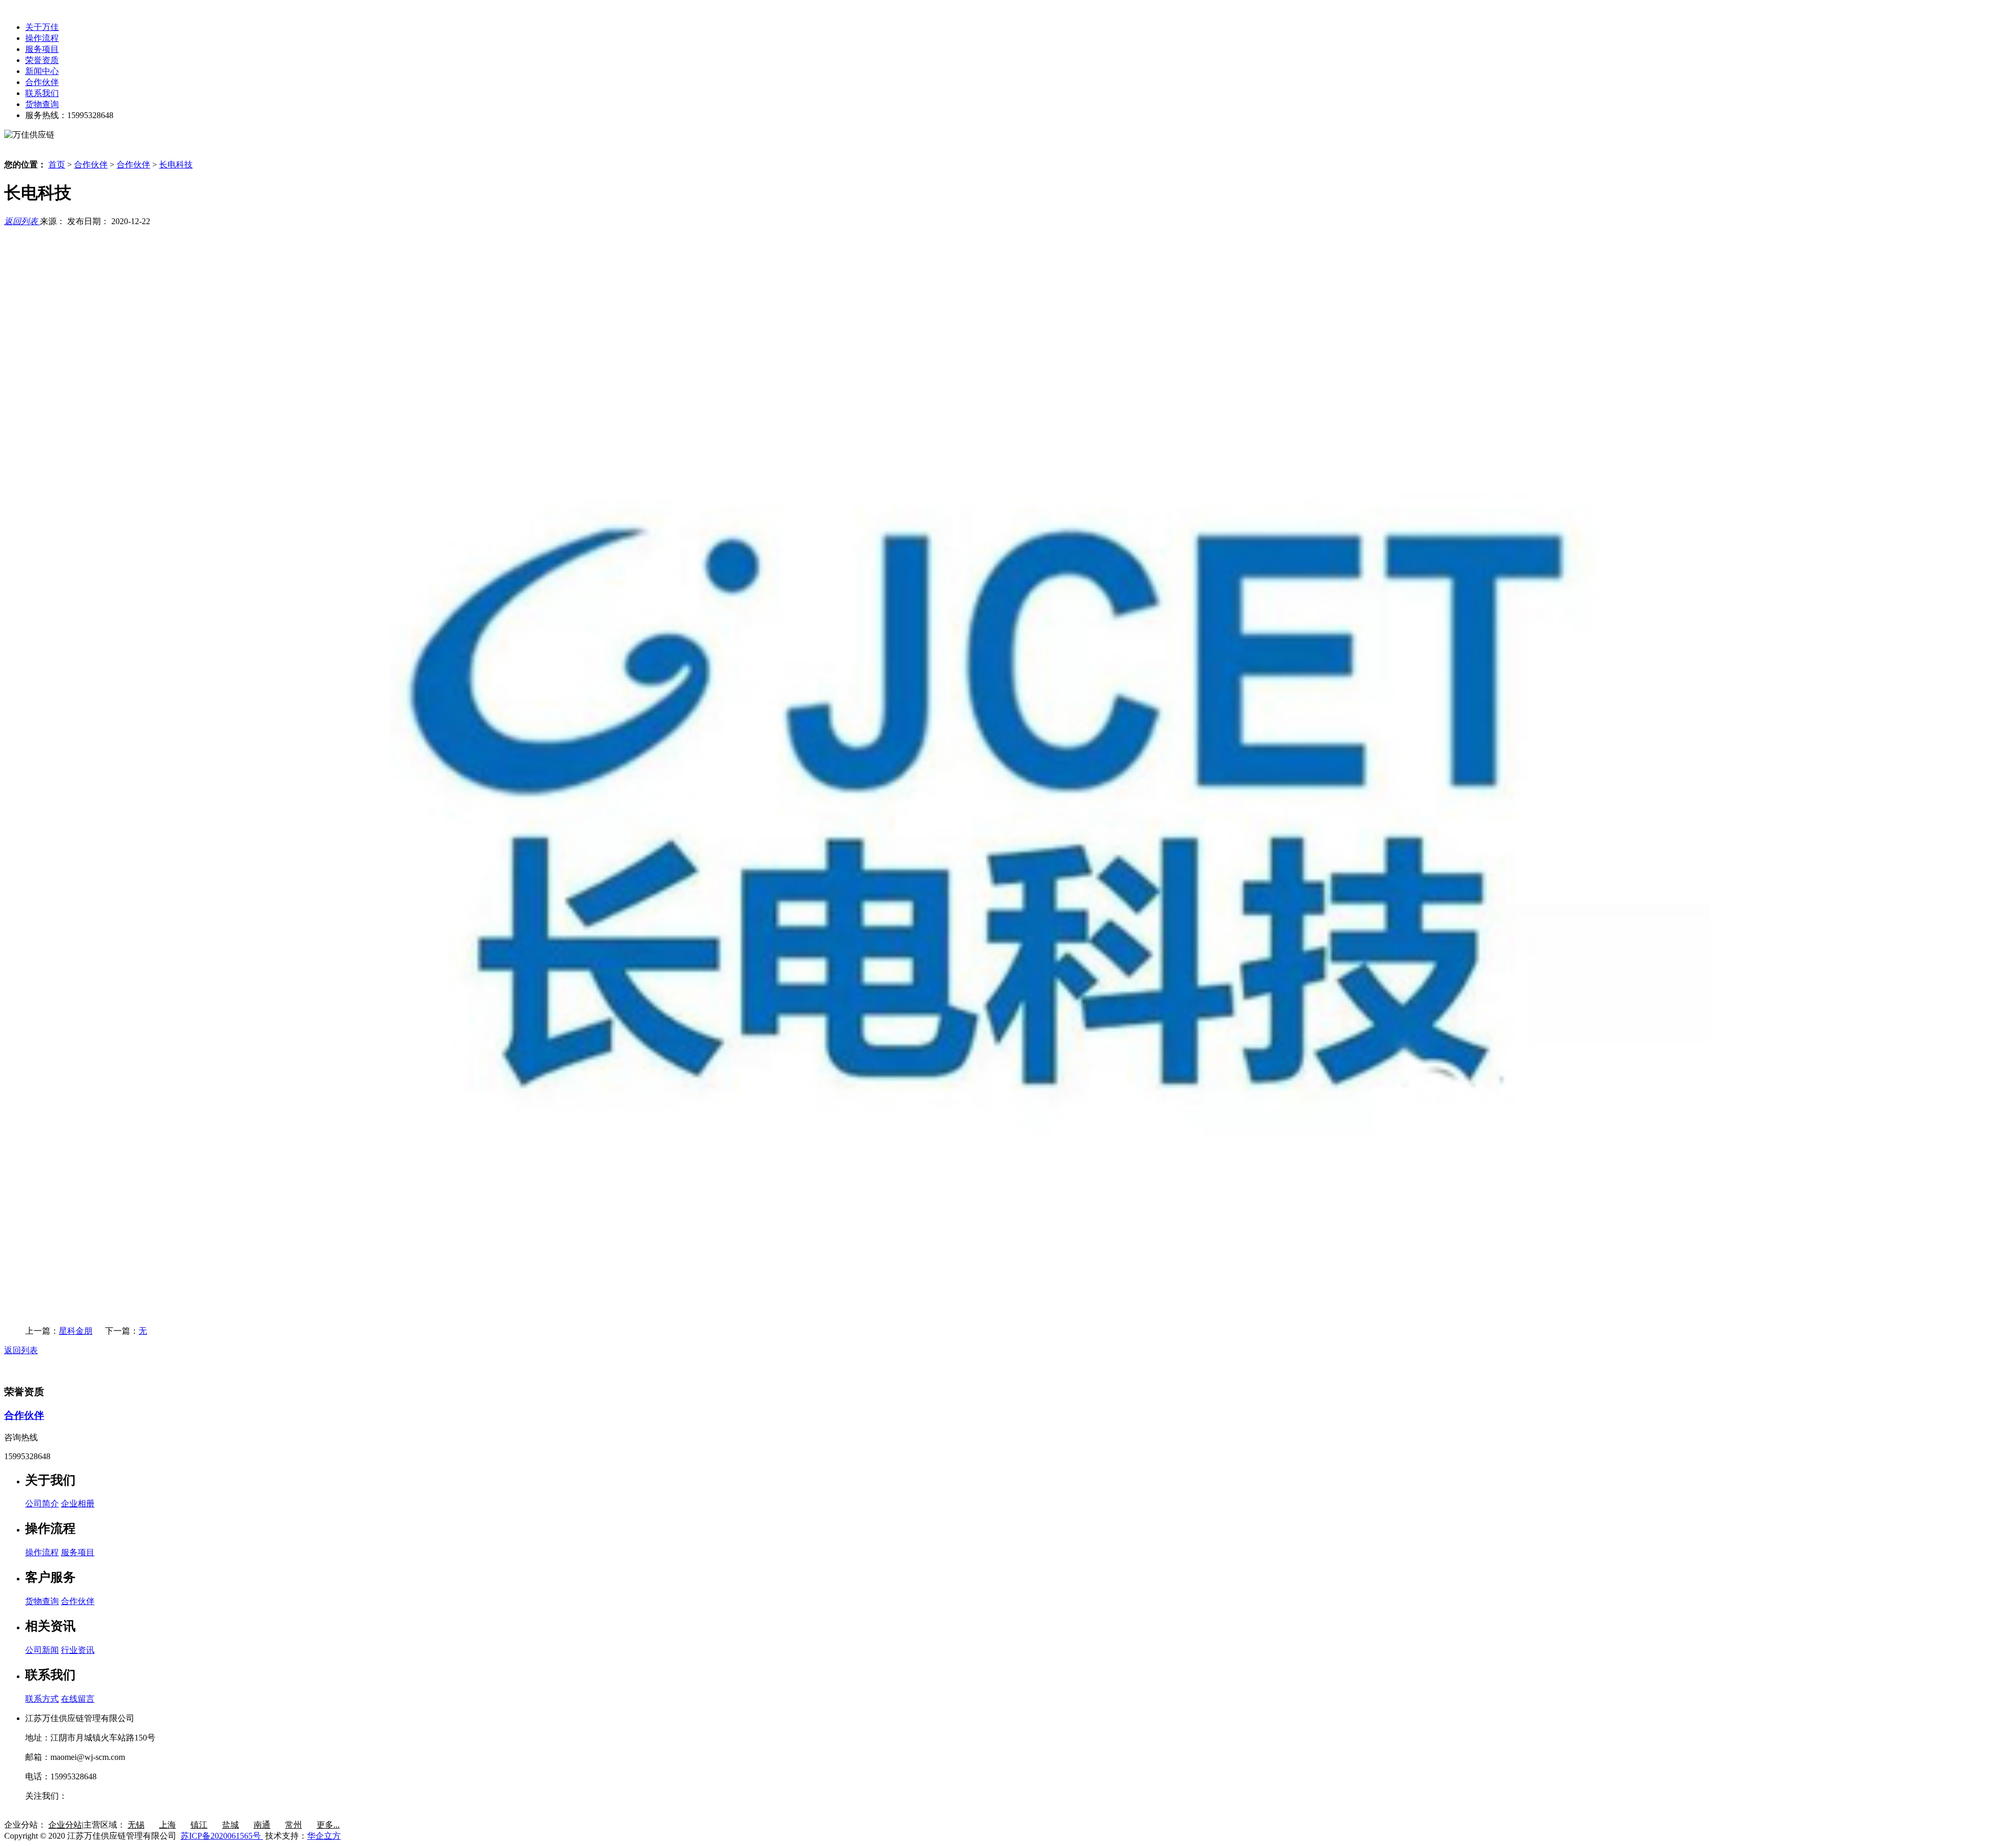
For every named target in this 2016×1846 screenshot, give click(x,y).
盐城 (230, 1825)
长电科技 (176, 165)
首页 (57, 165)
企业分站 (65, 1825)
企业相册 (78, 1504)
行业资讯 (78, 1650)
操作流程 (42, 38)
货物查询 (42, 104)
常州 (293, 1825)
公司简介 (42, 1504)
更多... (328, 1825)
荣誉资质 (42, 60)
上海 (167, 1825)
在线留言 (78, 1699)
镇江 (199, 1825)
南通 (262, 1825)
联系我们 (42, 93)
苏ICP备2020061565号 (222, 1836)
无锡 (136, 1825)
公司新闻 (42, 1650)
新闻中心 (42, 71)
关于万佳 (42, 27)
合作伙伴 (42, 82)
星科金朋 (76, 1331)
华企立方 (324, 1836)
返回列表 (22, 221)
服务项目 (42, 49)
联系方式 (42, 1699)
